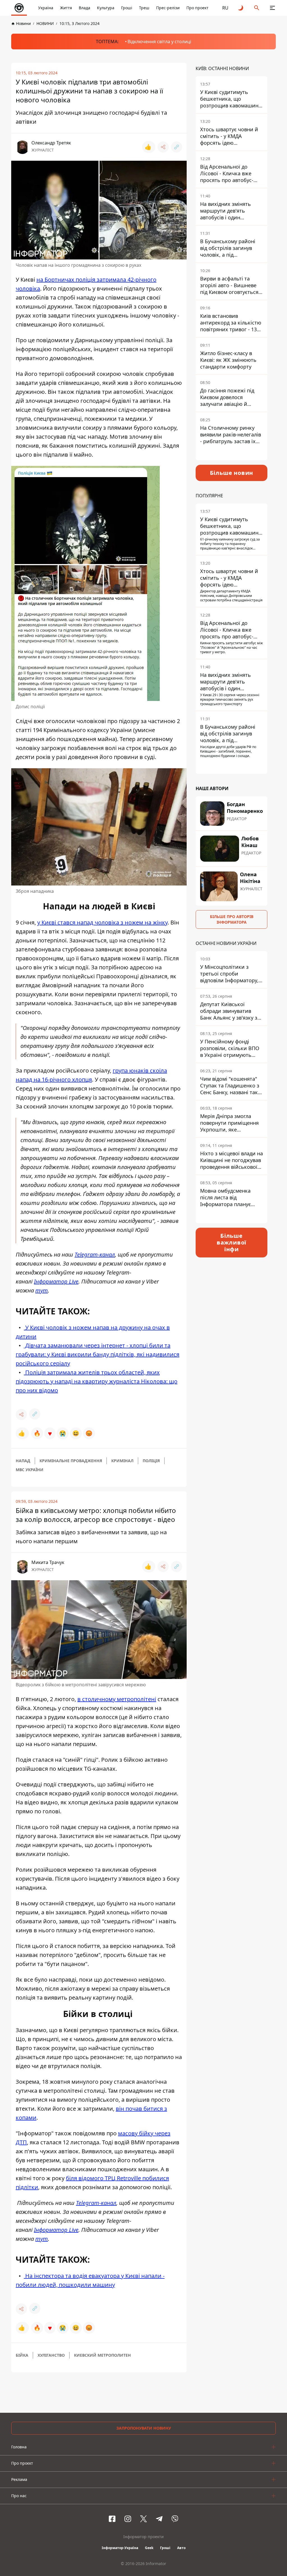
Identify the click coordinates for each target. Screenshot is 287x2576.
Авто (181, 2548)
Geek (149, 2548)
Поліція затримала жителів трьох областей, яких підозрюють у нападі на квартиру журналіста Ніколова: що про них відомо (97, 1381)
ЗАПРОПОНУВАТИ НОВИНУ (144, 2428)
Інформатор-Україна (120, 2548)
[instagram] (128, 2519)
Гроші (127, 8)
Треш (144, 8)
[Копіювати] (177, 147)
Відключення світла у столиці (159, 42)
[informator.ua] (19, 8)
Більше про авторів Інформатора (232, 919)
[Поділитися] (163, 147)
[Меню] (272, 8)
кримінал (122, 1461)
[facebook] (112, 2519)
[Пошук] (257, 8)
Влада (85, 8)
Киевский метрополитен (102, 2355)
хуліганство (51, 2355)
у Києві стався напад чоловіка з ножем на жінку (102, 922)
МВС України (30, 1470)
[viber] (175, 2519)
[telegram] (159, 2519)
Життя (66, 8)
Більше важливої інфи (232, 1242)
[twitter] (143, 2519)
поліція (151, 1461)
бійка (22, 2355)
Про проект (197, 8)
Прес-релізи (168, 8)
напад (23, 1461)
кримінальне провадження (71, 1461)
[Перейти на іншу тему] (241, 8)
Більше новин (232, 473)
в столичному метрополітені (117, 1699)
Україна (46, 8)
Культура (106, 8)
